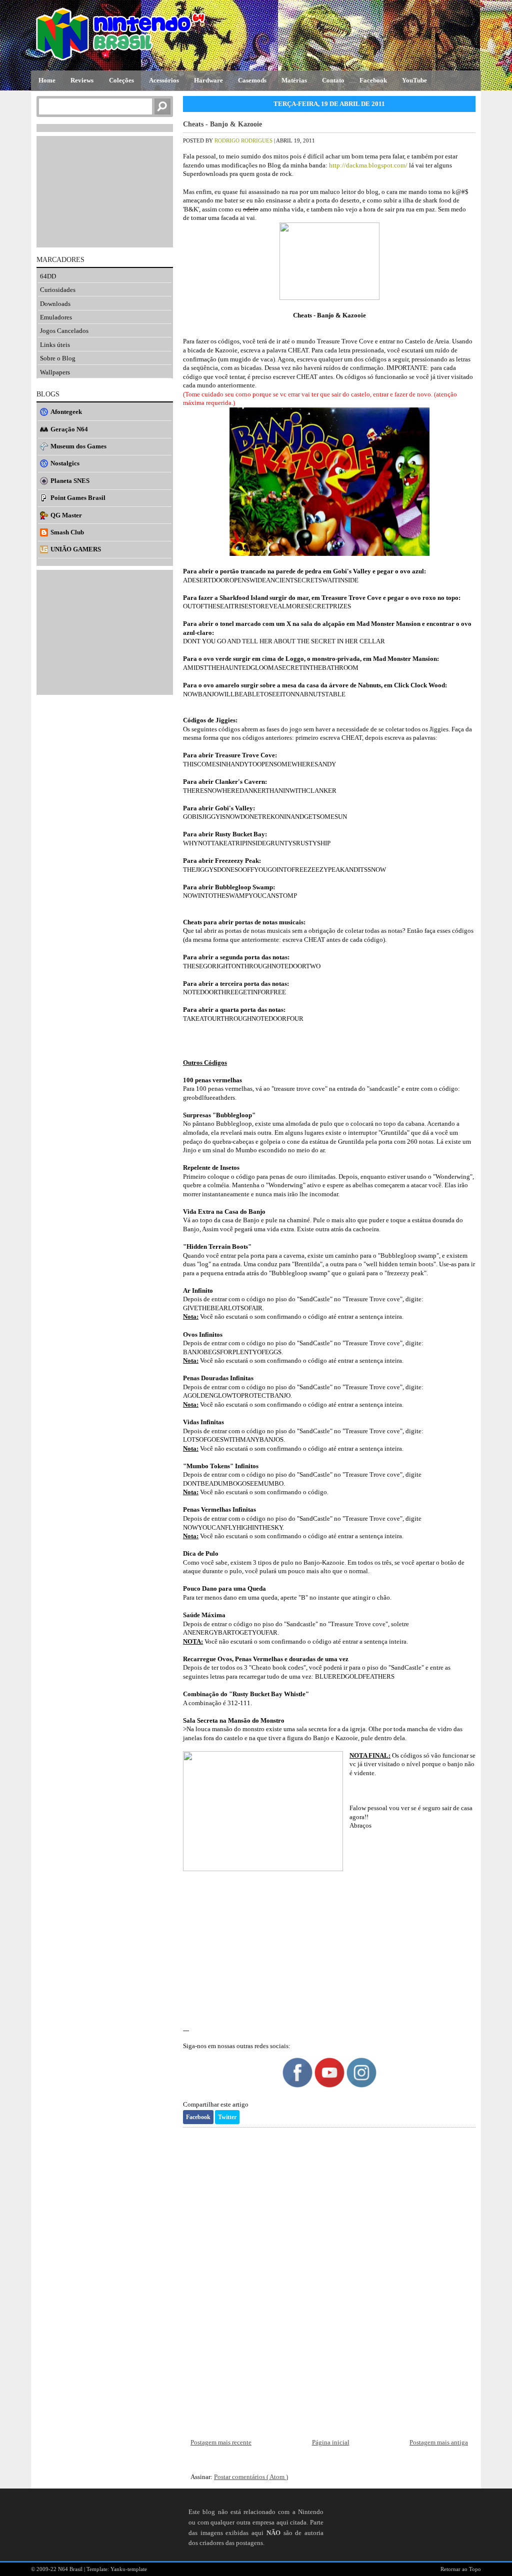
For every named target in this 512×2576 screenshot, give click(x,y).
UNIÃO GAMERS (76, 549)
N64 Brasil (71, 2569)
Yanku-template (129, 2569)
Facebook (198, 2117)
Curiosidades (58, 290)
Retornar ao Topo (461, 2569)
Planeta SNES (70, 481)
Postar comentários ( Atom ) (251, 2477)
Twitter (227, 2117)
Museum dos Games (78, 446)
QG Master (66, 515)
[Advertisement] (329, 1950)
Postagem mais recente (221, 2442)
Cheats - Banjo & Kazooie (222, 124)
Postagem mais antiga (439, 2442)
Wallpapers (55, 372)
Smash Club (67, 532)
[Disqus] (329, 2275)
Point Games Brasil (78, 498)
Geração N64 (69, 429)
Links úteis (55, 345)
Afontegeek (66, 412)
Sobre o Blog (58, 358)
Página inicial (331, 2442)
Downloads (55, 304)
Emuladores (56, 317)
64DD (48, 276)
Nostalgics (65, 463)
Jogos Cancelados (64, 331)
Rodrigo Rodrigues (244, 140)
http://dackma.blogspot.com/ (368, 165)
